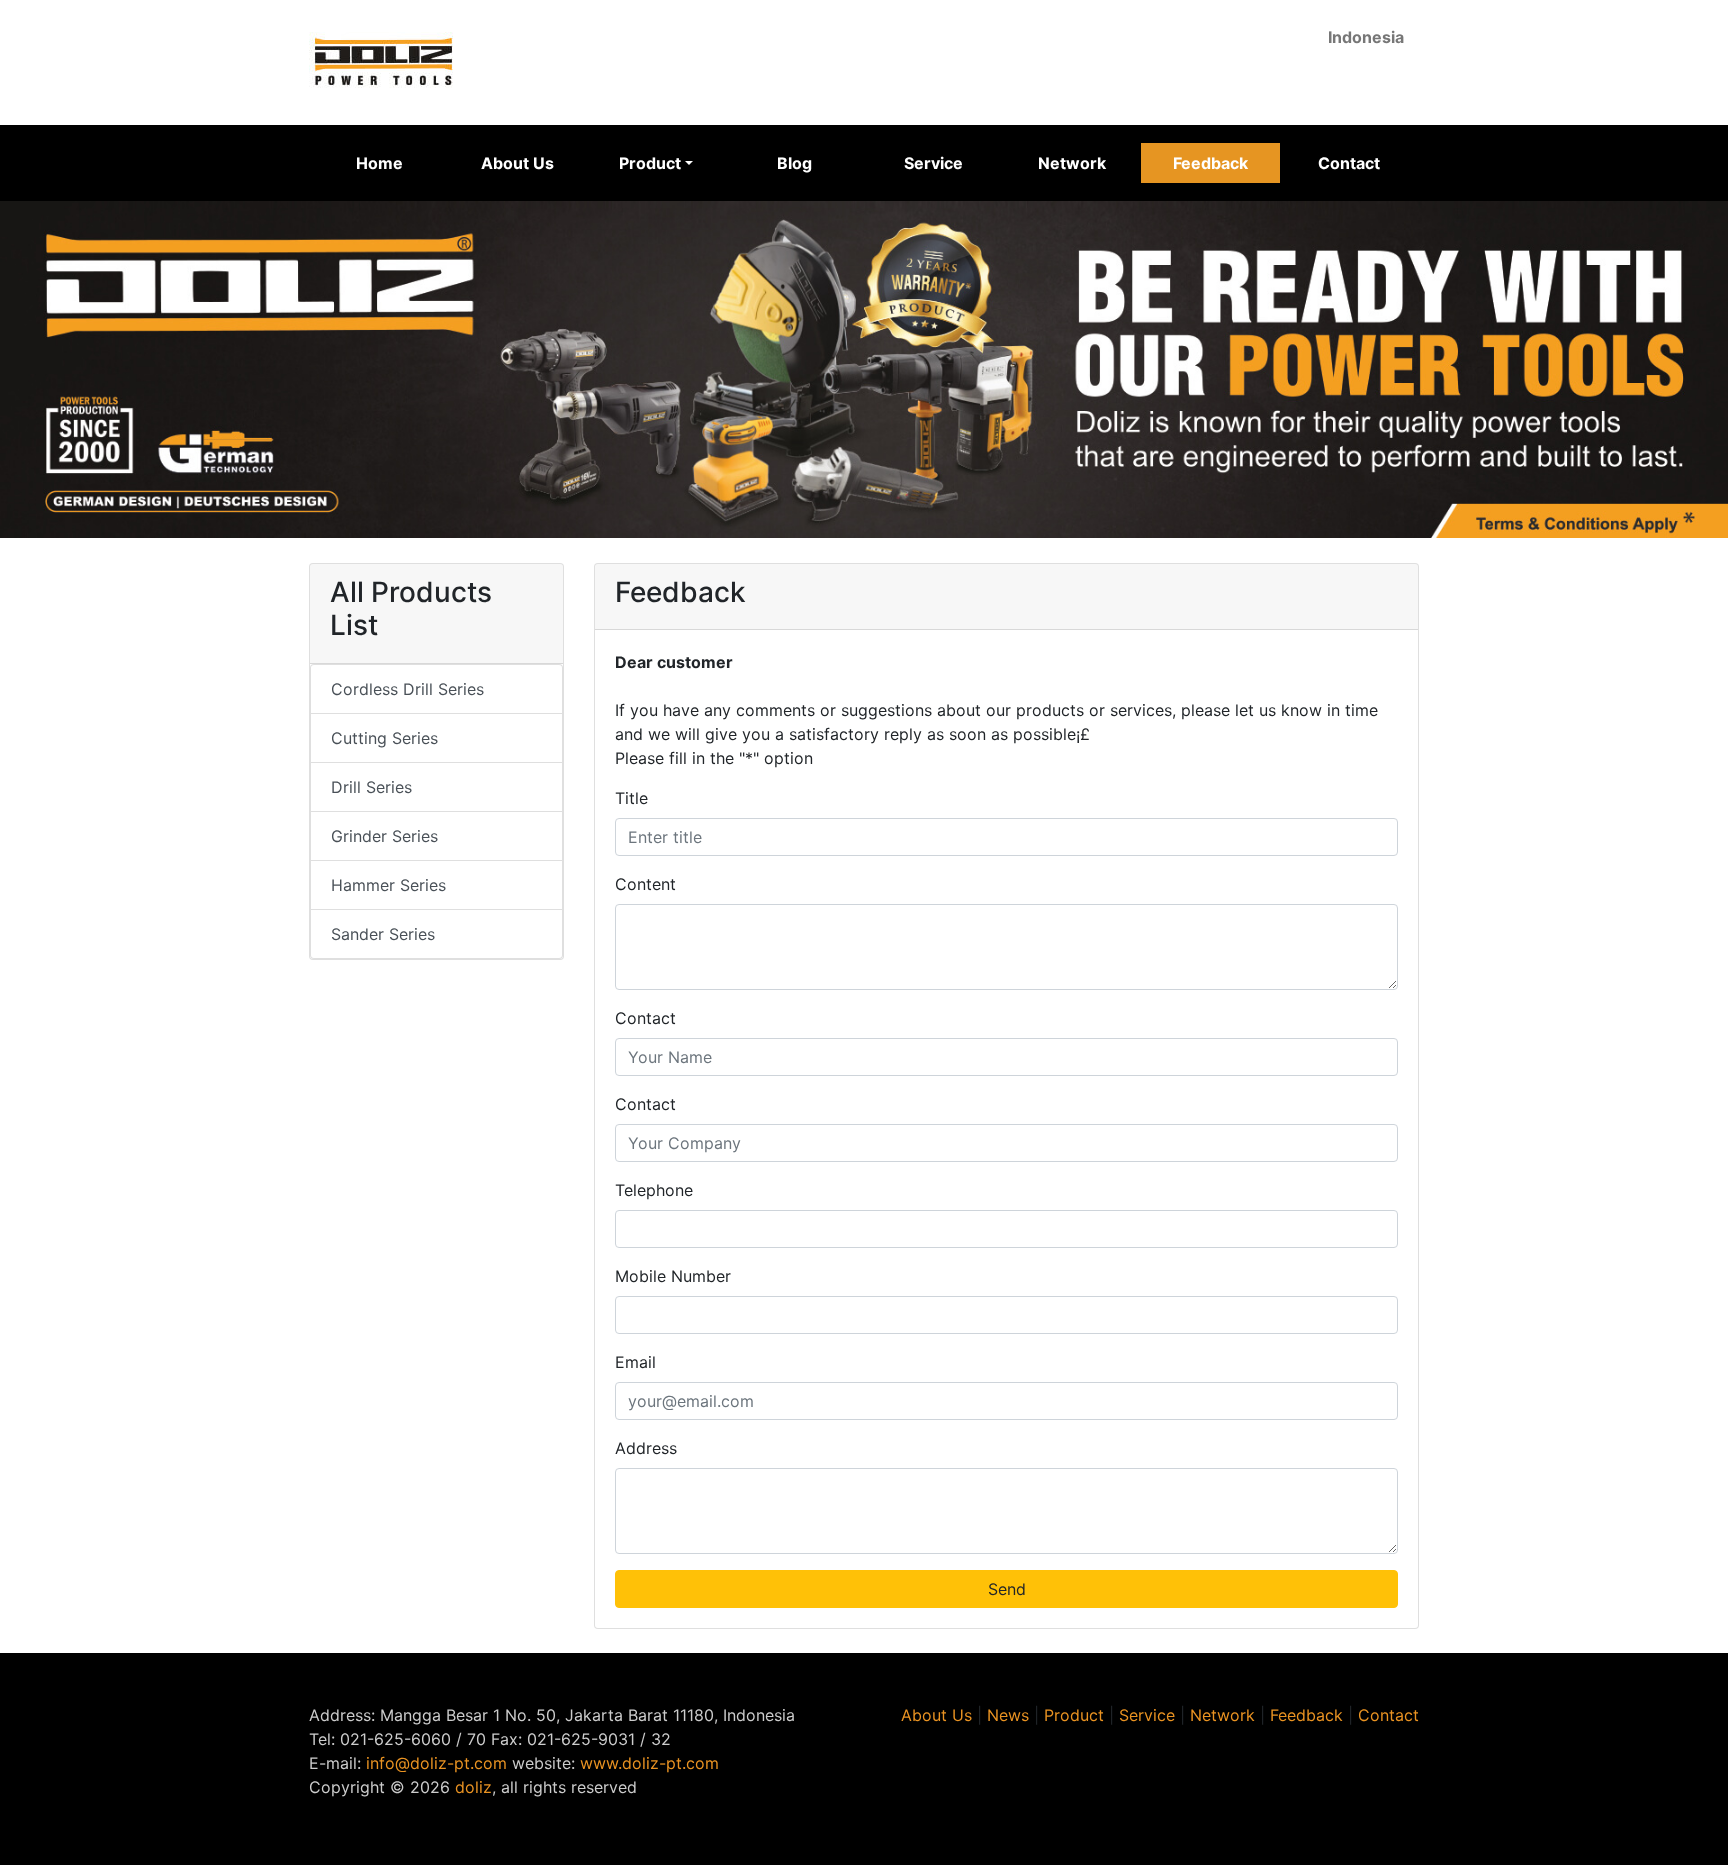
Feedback (1210, 163)
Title (631, 798)
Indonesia (1366, 37)
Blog (794, 163)
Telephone (654, 1190)
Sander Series (383, 934)
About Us (517, 163)
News (1008, 1715)
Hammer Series (388, 885)
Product (1074, 1715)
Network (1072, 163)
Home (379, 163)
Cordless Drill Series (407, 689)
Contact (1349, 163)
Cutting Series (384, 738)
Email (635, 1362)
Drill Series (371, 787)
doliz (473, 1787)
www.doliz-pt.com (649, 1763)
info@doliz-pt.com (436, 1763)
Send (1007, 1589)
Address (646, 1448)
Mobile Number (673, 1276)
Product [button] (650, 163)
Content (645, 884)
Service (933, 163)
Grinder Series (384, 836)
